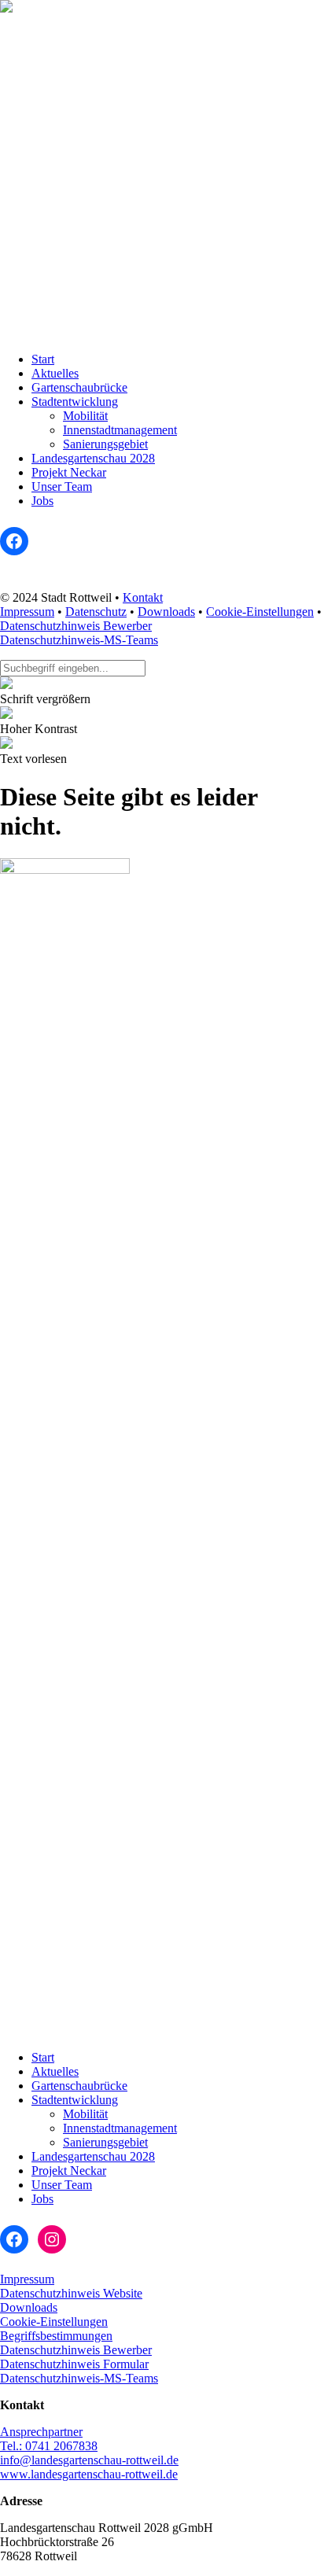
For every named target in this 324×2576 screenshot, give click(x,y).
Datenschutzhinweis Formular (74, 2364)
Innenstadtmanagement (120, 430)
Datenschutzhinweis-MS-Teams (79, 640)
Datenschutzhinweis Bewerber (76, 626)
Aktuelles (55, 373)
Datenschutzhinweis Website (71, 2293)
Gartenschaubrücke (79, 387)
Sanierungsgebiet (105, 444)
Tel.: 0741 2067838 (49, 2446)
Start (43, 359)
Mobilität (85, 416)
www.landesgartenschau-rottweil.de (89, 2474)
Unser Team (62, 486)
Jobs (42, 501)
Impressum (27, 612)
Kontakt (143, 597)
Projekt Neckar (69, 472)
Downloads (166, 612)
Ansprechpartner (41, 2432)
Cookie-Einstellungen (260, 612)
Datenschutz (96, 612)
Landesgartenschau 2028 (93, 458)
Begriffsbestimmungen (56, 2336)
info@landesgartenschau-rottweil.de (89, 2460)
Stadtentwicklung (75, 402)
